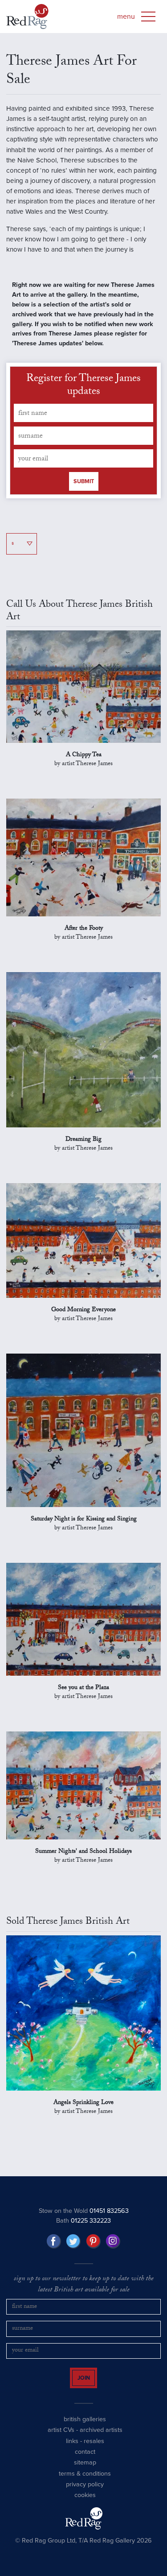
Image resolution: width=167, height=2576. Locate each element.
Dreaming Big (83, 1140)
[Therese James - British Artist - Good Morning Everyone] (83, 1240)
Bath (83, 2221)
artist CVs (61, 2438)
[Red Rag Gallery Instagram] (113, 2241)
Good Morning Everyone (83, 1310)
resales (94, 2449)
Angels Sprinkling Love (83, 2103)
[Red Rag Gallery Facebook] (54, 2241)
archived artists (101, 2438)
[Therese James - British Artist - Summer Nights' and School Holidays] (83, 1785)
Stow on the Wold (84, 2211)
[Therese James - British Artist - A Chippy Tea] (83, 687)
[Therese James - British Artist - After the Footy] (83, 857)
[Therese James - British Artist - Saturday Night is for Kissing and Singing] (83, 1430)
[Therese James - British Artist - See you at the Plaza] (83, 1619)
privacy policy (85, 2492)
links (72, 2449)
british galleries (85, 2427)
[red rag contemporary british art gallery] (27, 17)
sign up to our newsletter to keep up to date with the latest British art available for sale (84, 2285)
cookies (85, 2503)
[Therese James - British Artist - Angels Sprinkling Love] (83, 2013)
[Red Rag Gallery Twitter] (73, 2241)
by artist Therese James (83, 764)
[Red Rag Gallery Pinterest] (94, 2241)
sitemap (85, 2470)
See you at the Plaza (83, 1688)
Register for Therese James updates (83, 386)
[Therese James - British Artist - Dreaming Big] (83, 1050)
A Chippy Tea (84, 755)
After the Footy (84, 929)
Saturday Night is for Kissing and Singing (84, 1520)
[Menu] (148, 17)
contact (85, 2460)
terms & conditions (85, 2481)
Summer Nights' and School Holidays (83, 1852)
